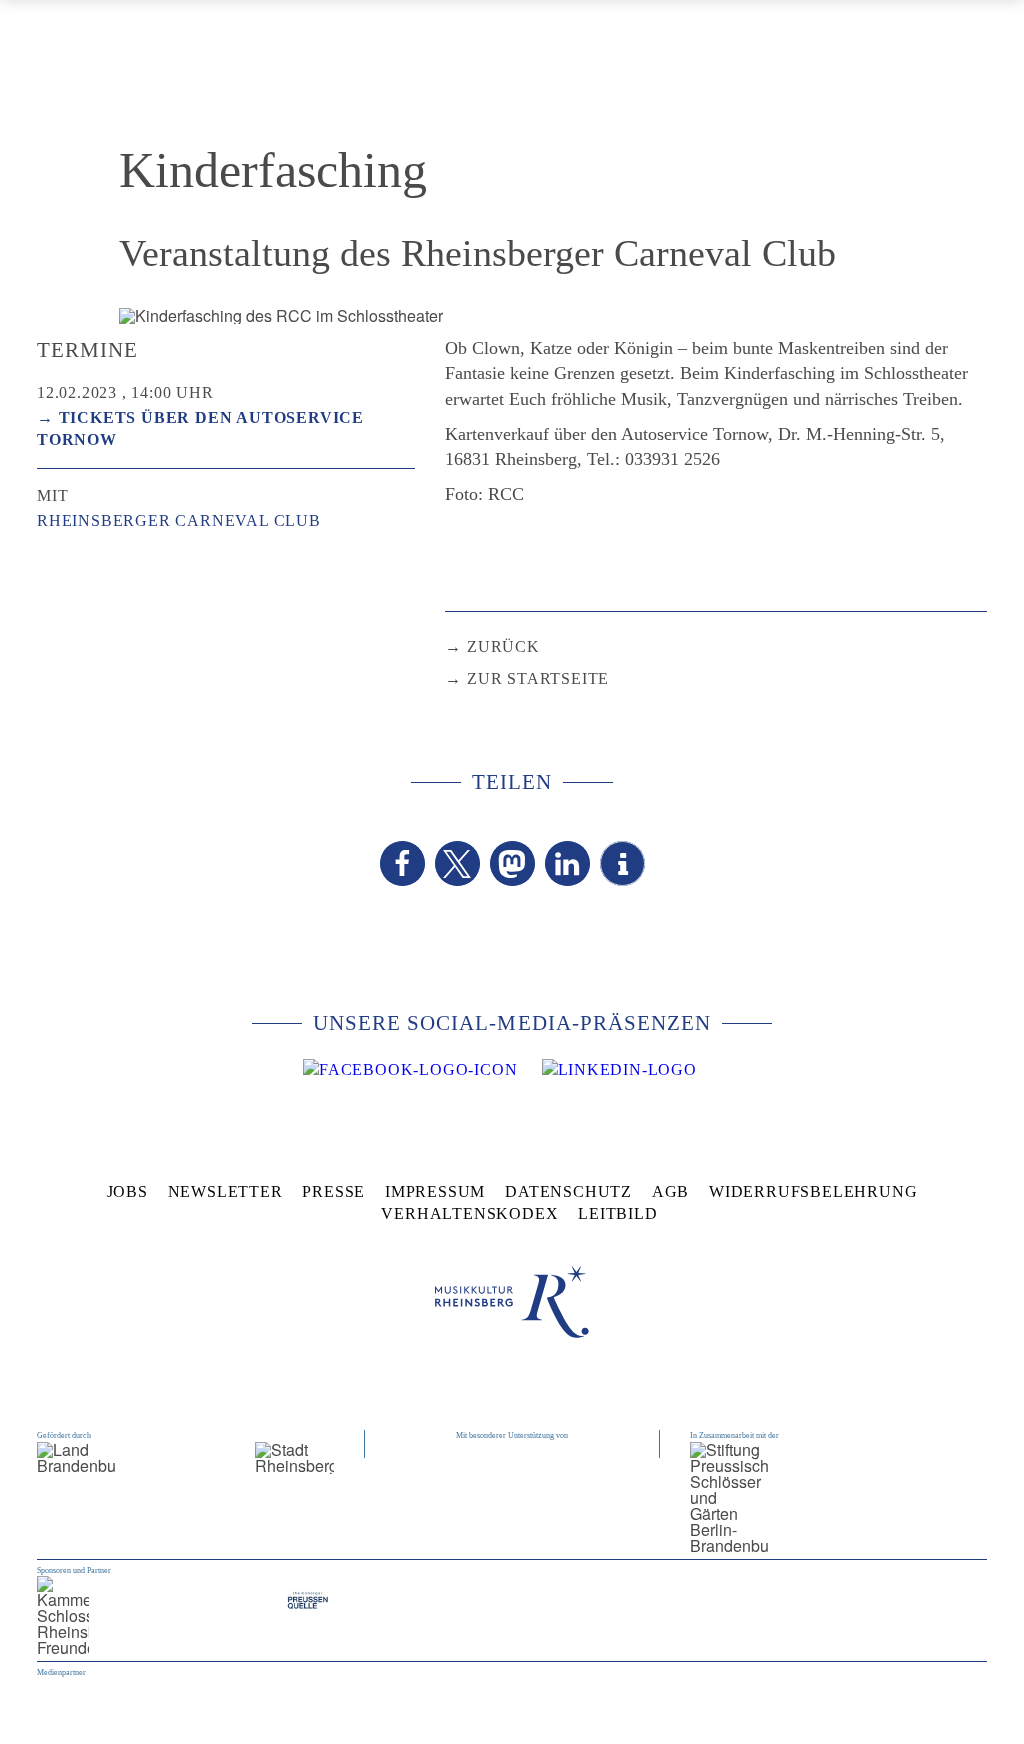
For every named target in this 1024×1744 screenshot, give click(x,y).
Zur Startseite (538, 678)
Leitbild (617, 1213)
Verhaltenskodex (469, 1213)
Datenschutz (568, 1191)
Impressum (435, 1191)
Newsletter (225, 1191)
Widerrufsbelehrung (813, 1191)
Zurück (503, 646)
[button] (402, 863)
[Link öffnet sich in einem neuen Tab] (410, 1070)
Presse (333, 1191)
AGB (670, 1191)
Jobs (127, 1191)
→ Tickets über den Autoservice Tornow (200, 428)
